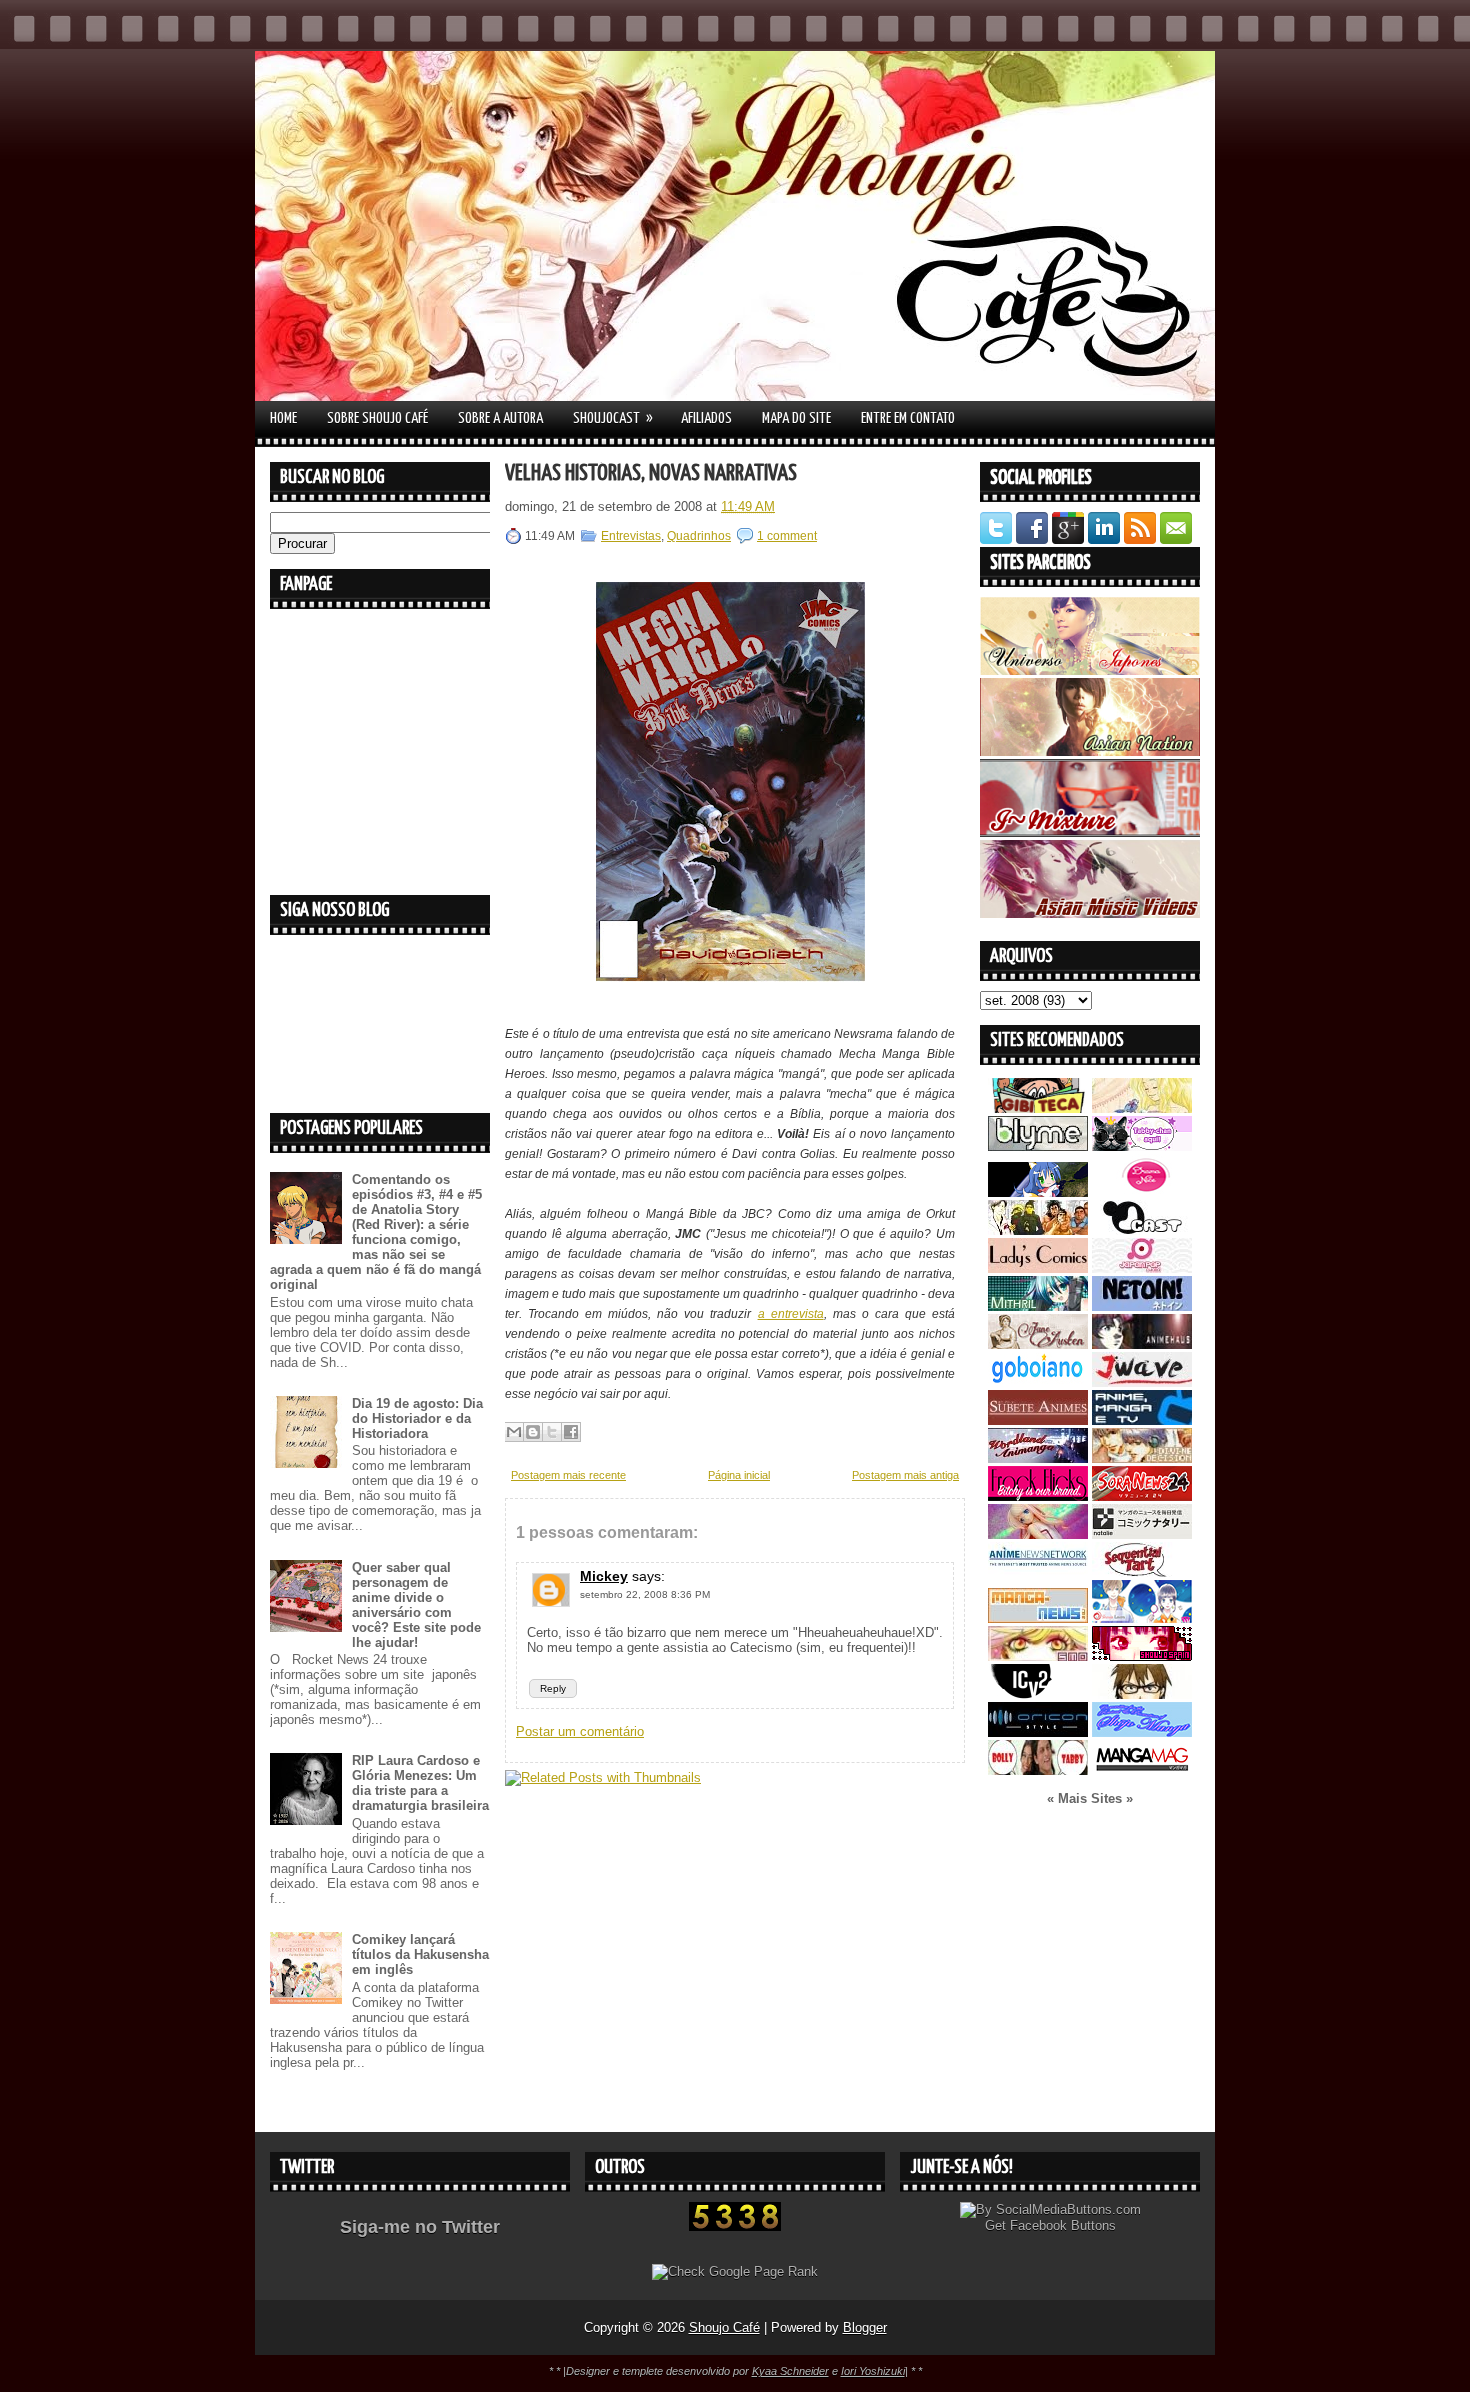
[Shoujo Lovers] (1142, 1618)
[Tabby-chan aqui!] (1142, 1146)
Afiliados (706, 418)
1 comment (787, 536)
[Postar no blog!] (533, 1432)
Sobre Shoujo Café (377, 418)
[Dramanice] (1142, 1192)
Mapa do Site (796, 418)
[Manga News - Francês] (1038, 1618)
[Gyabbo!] (1038, 1192)
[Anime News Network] (1038, 1572)
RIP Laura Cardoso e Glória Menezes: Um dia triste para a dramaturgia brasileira (420, 1783)
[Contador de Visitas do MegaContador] (735, 2226)
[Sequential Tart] (1142, 1572)
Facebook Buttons (1063, 2225)
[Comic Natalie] (1142, 1534)
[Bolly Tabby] (1038, 1770)
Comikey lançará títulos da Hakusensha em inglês (420, 1954)
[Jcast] (1142, 1230)
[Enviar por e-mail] (514, 1432)
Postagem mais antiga (905, 1475)
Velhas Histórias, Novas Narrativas (651, 473)
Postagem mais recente (568, 1475)
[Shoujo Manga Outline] (1038, 1656)
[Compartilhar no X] (552, 1432)
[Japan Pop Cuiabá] (1142, 1268)
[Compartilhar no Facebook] (571, 1432)
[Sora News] (1142, 1496)
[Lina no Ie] (1142, 1108)
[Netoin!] (1142, 1306)
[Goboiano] (1038, 1382)
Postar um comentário (580, 1731)
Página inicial (739, 1475)
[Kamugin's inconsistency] (1038, 1534)
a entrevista (791, 1314)
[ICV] (1038, 1694)
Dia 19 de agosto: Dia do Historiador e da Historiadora (417, 1418)
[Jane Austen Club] (1038, 1344)
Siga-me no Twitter (420, 2227)
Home (283, 418)
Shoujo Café (724, 2327)
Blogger (865, 2327)
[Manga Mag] (1142, 1770)
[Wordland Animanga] (1038, 1458)
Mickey (604, 1576)
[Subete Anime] (1038, 1420)
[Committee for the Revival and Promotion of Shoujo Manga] (1142, 1732)
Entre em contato (908, 418)
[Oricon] (1038, 1732)
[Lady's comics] (1038, 1268)
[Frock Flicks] (1038, 1496)
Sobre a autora (500, 418)
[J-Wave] (1142, 1382)
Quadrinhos (699, 536)
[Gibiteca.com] (1038, 1108)
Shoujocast (613, 418)
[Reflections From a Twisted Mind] (1038, 1230)
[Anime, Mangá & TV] (1142, 1420)
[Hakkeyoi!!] (1142, 1694)
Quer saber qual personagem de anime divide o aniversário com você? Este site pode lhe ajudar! (416, 1605)
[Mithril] (1038, 1306)
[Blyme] (1038, 1146)
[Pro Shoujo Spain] (1142, 1656)
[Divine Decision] (1142, 1458)
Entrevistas (631, 536)
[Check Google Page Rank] (735, 2271)
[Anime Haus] (1142, 1344)
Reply (553, 1688)
